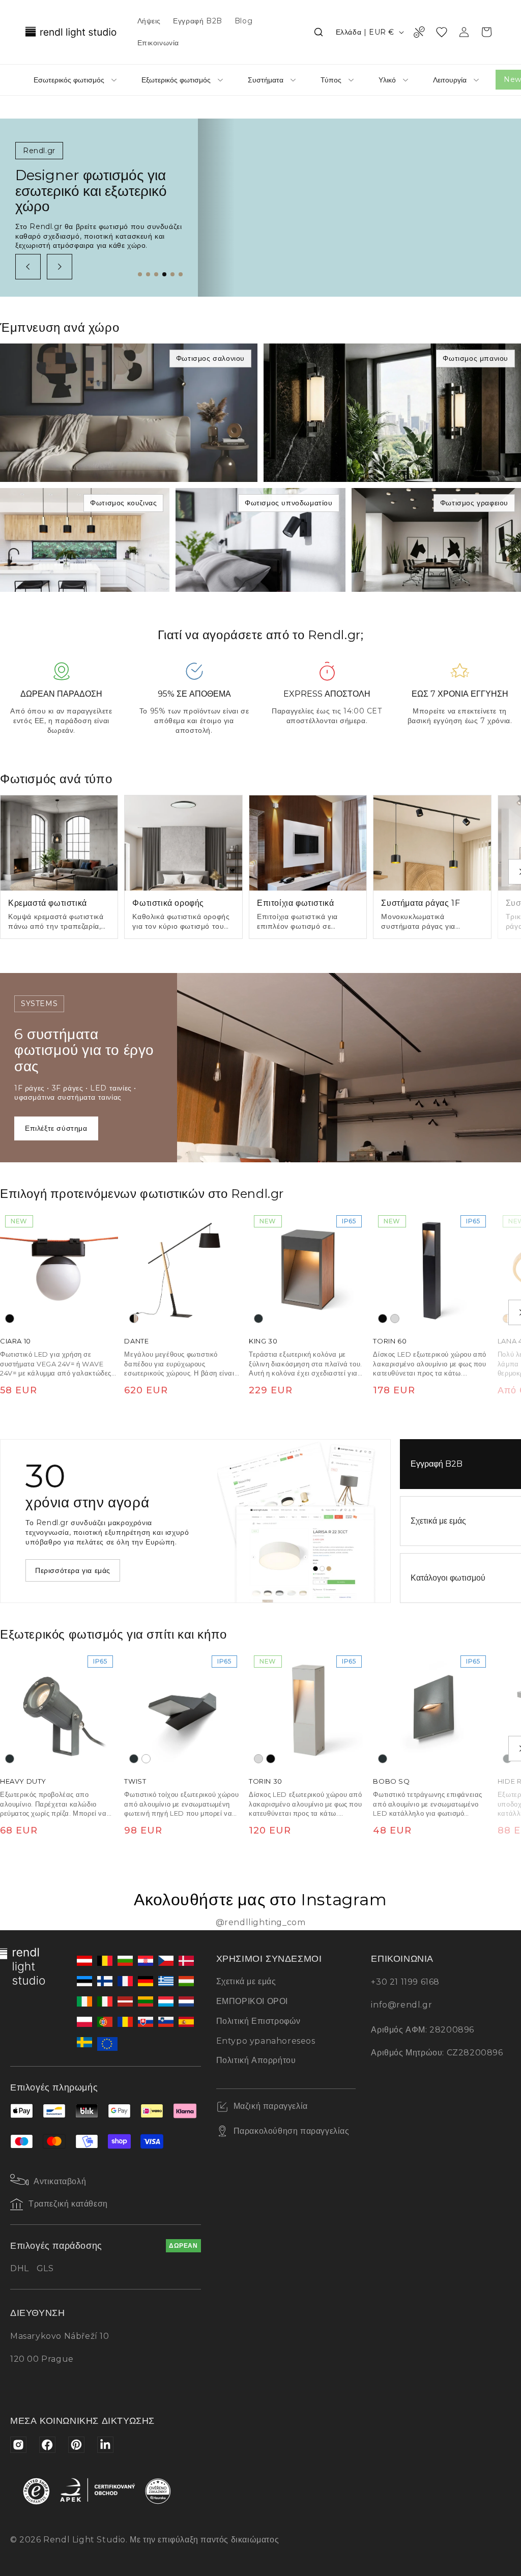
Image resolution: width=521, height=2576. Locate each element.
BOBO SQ (391, 1782)
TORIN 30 (266, 1782)
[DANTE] (183, 1269)
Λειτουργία (450, 80)
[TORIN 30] (308, 1709)
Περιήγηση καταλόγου (73, 1570)
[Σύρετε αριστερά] (28, 267)
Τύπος (331, 80)
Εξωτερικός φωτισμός (176, 80)
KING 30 (263, 1341)
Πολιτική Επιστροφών (258, 2021)
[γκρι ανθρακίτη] (258, 1319)
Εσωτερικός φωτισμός (69, 80)
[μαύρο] (10, 1319)
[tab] (140, 274)
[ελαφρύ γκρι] (395, 1319)
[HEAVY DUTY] (59, 1709)
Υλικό (387, 80)
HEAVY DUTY (23, 1782)
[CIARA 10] (59, 1269)
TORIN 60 (390, 1341)
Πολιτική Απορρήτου (256, 2060)
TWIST (135, 1782)
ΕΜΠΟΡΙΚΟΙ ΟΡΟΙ (252, 2001)
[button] (319, 32)
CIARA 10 (16, 1341)
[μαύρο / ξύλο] (134, 1319)
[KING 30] (308, 1269)
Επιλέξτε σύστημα (56, 1128)
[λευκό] (146, 1759)
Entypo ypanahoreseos (266, 2041)
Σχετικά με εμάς (246, 1981)
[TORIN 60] (432, 1269)
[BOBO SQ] (432, 1709)
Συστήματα (266, 80)
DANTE (136, 1341)
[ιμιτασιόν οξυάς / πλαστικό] (507, 1319)
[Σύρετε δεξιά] (60, 267)
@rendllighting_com (261, 1922)
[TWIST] (183, 1709)
